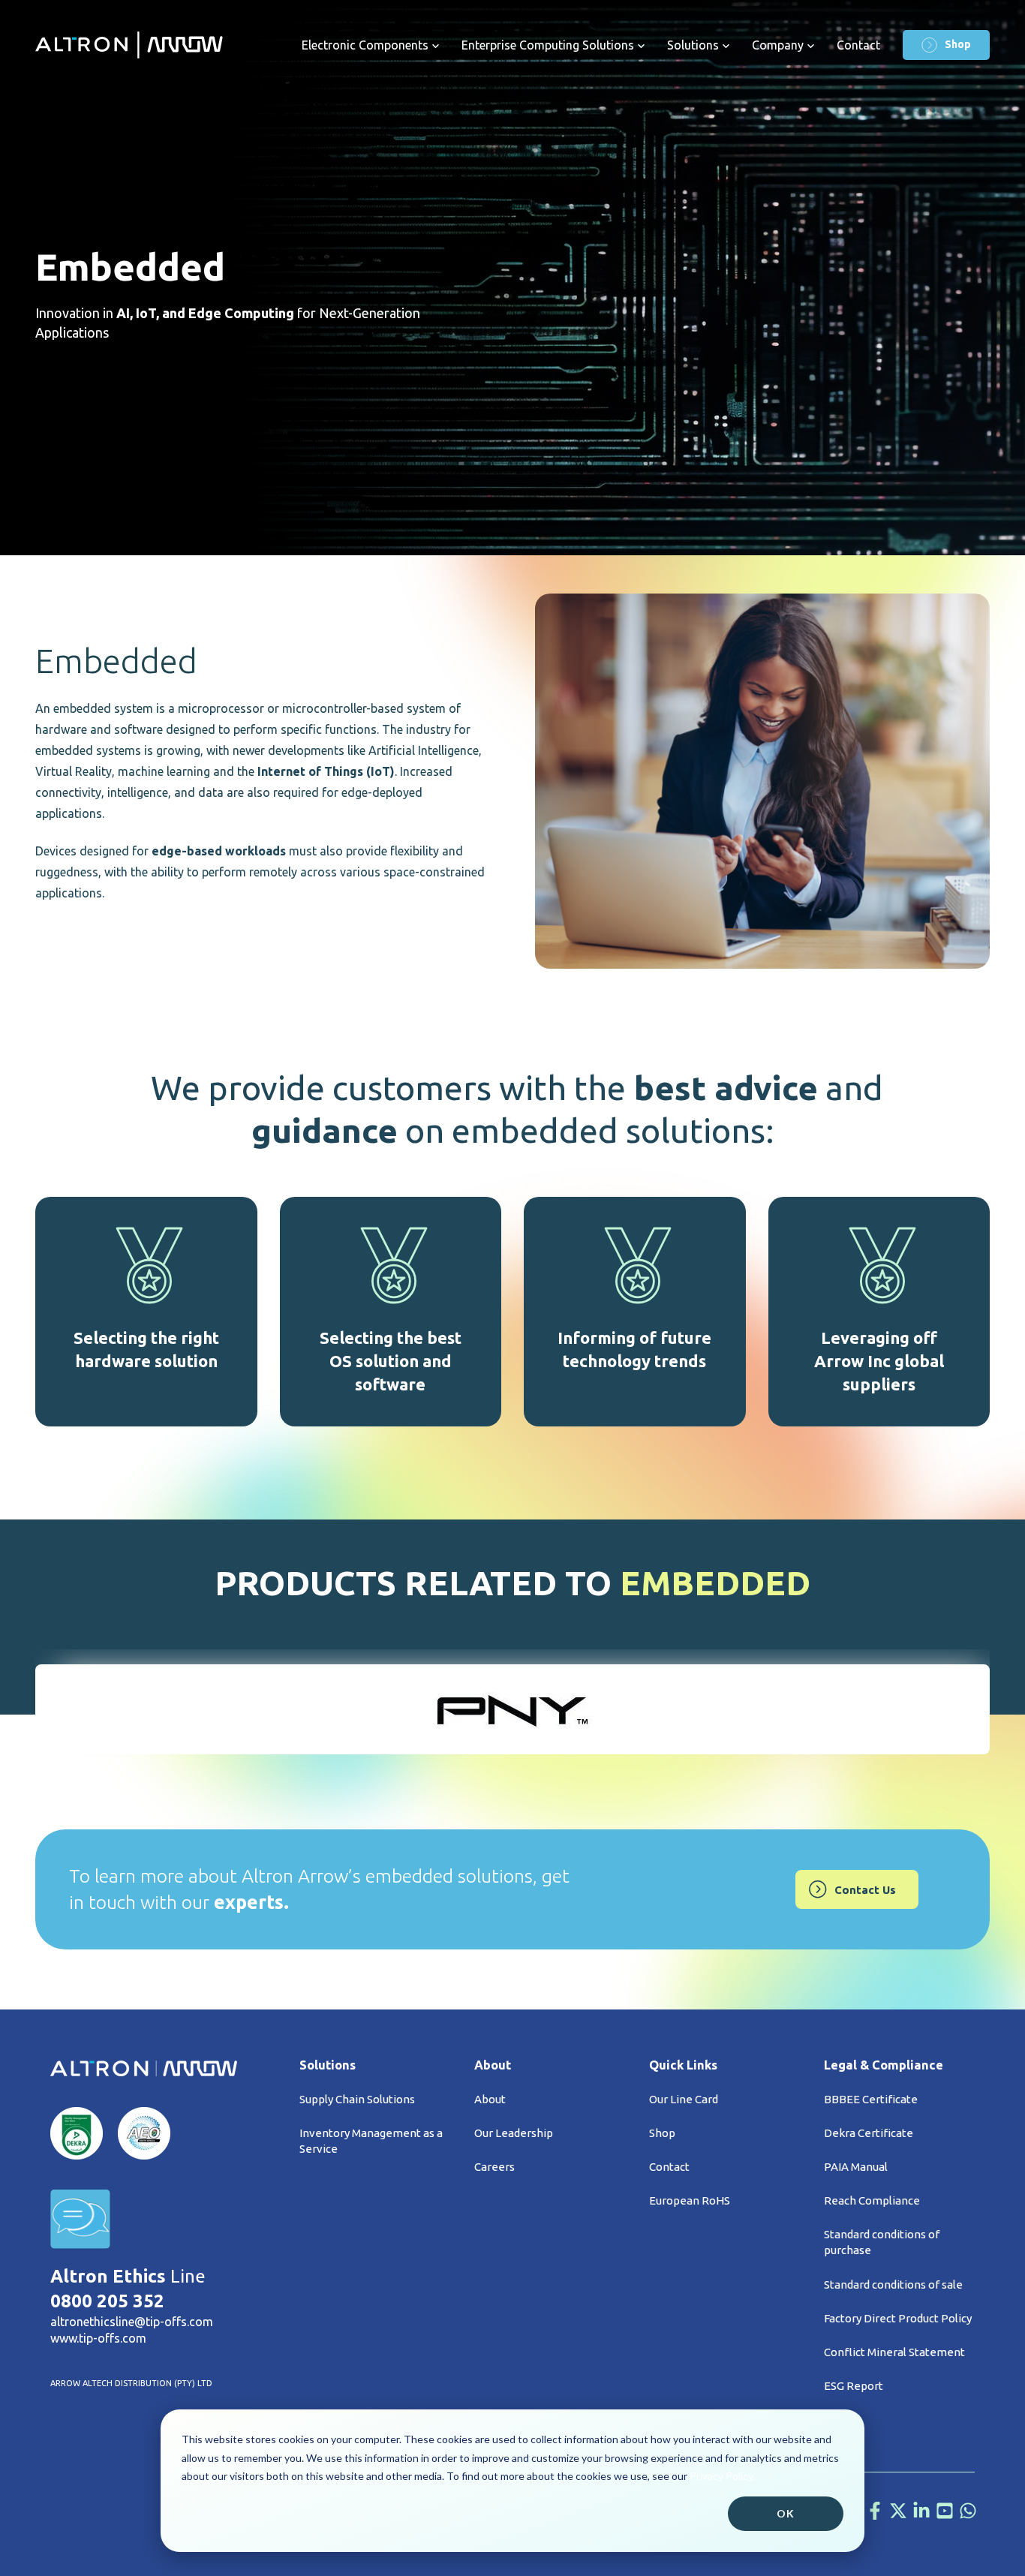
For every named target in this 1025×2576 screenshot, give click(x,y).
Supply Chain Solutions (357, 2099)
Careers (494, 2167)
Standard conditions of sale (893, 2284)
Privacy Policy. (722, 2476)
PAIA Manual (856, 2167)
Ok (786, 2513)
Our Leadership (514, 2133)
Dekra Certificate (869, 2133)
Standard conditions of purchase (882, 2242)
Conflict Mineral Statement (894, 2352)
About (490, 2099)
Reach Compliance (872, 2200)
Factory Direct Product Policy (898, 2318)
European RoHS (690, 2200)
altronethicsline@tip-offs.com (132, 2322)
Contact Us (865, 1890)
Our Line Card (684, 2099)
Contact (858, 45)
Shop (958, 44)
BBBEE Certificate (871, 2099)
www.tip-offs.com (98, 2338)
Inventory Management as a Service (371, 2141)
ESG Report (854, 2386)
